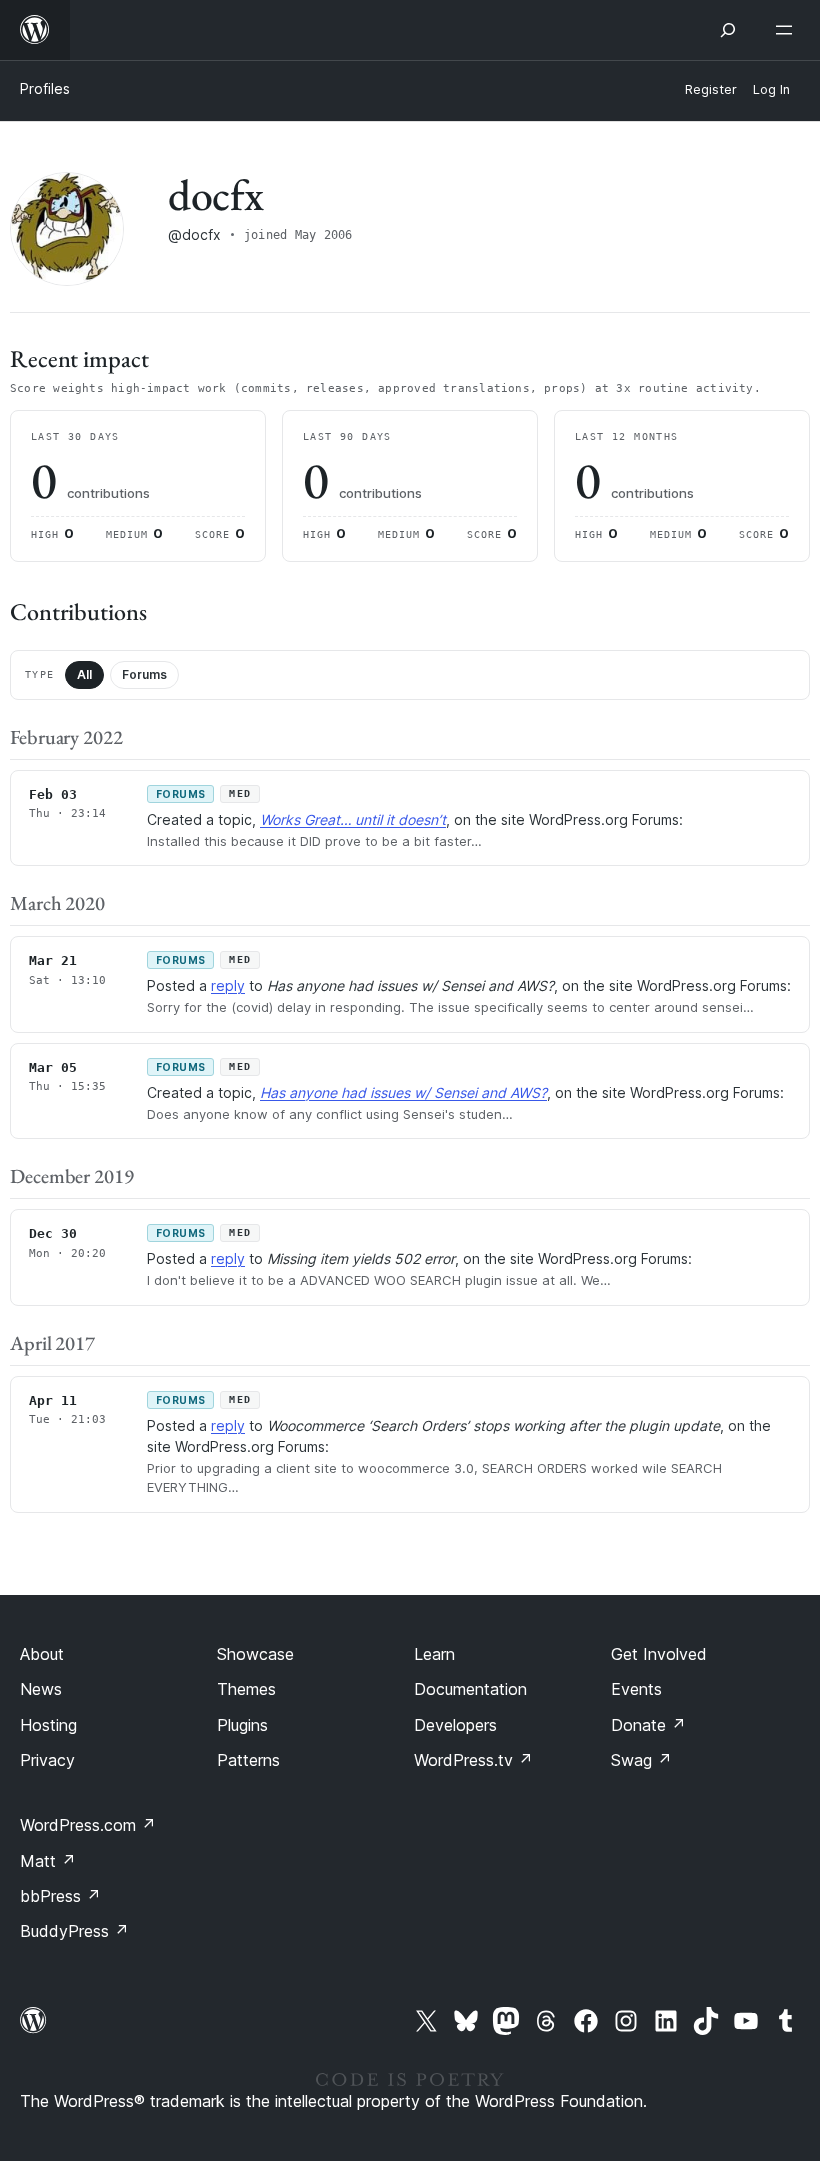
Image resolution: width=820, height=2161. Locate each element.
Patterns (248, 1760)
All (84, 674)
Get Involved (659, 1654)
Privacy (47, 1760)
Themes (246, 1689)
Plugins (242, 1725)
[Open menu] (788, 30)
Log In (771, 89)
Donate (648, 1725)
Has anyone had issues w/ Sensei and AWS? (403, 1092)
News (41, 1689)
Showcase (255, 1654)
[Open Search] (728, 30)
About (42, 1654)
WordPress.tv (473, 1760)
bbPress (60, 1896)
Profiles (45, 88)
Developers (455, 1725)
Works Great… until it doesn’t (353, 819)
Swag (641, 1760)
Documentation (470, 1689)
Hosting (48, 1725)
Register (711, 89)
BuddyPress (74, 1931)
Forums (144, 674)
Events (636, 1689)
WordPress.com (88, 1825)
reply (228, 985)
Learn (434, 1654)
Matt (48, 1861)
